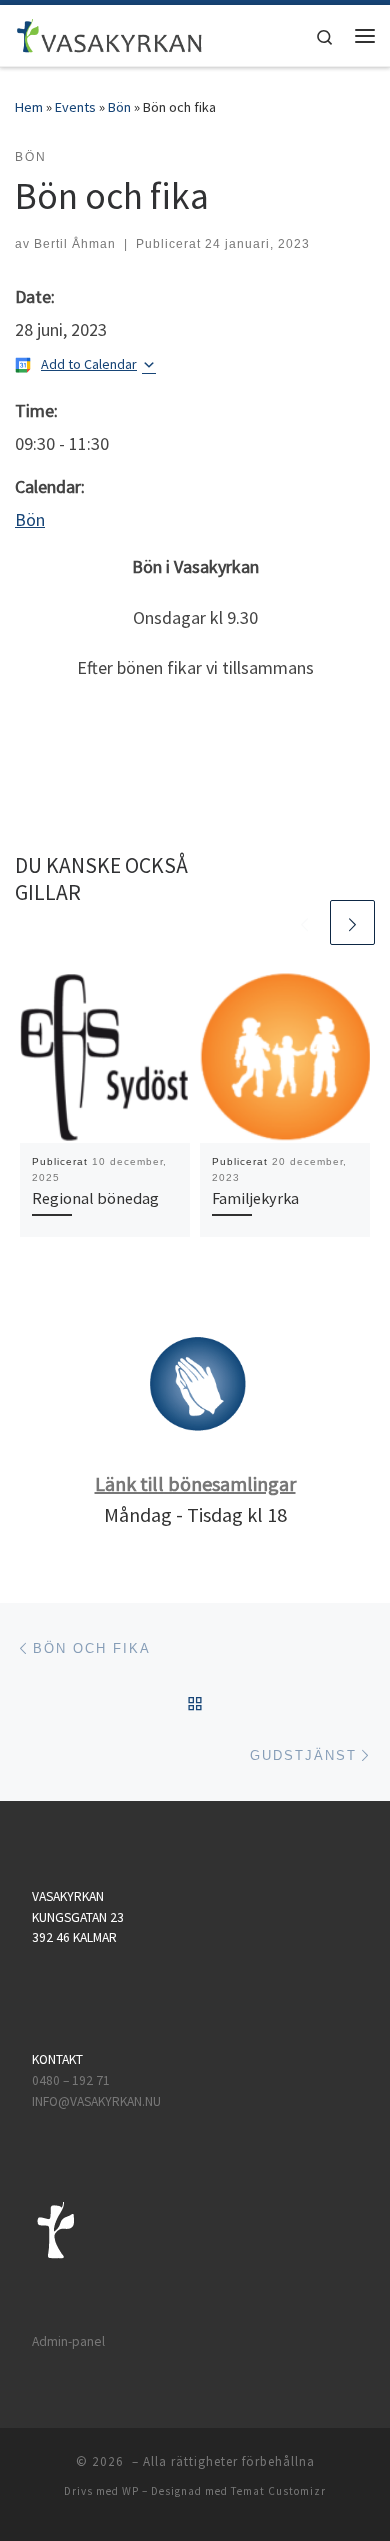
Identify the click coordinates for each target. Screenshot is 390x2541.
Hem (29, 107)
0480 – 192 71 (72, 2080)
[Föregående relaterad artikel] (304, 922)
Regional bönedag (95, 1198)
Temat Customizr (278, 2491)
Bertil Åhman (75, 244)
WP (130, 2491)
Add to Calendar (89, 364)
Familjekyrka (255, 1198)
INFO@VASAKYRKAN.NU (96, 2101)
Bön (119, 107)
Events (75, 107)
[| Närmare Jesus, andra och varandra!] (109, 33)
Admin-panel (68, 2341)
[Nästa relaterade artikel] (352, 922)
